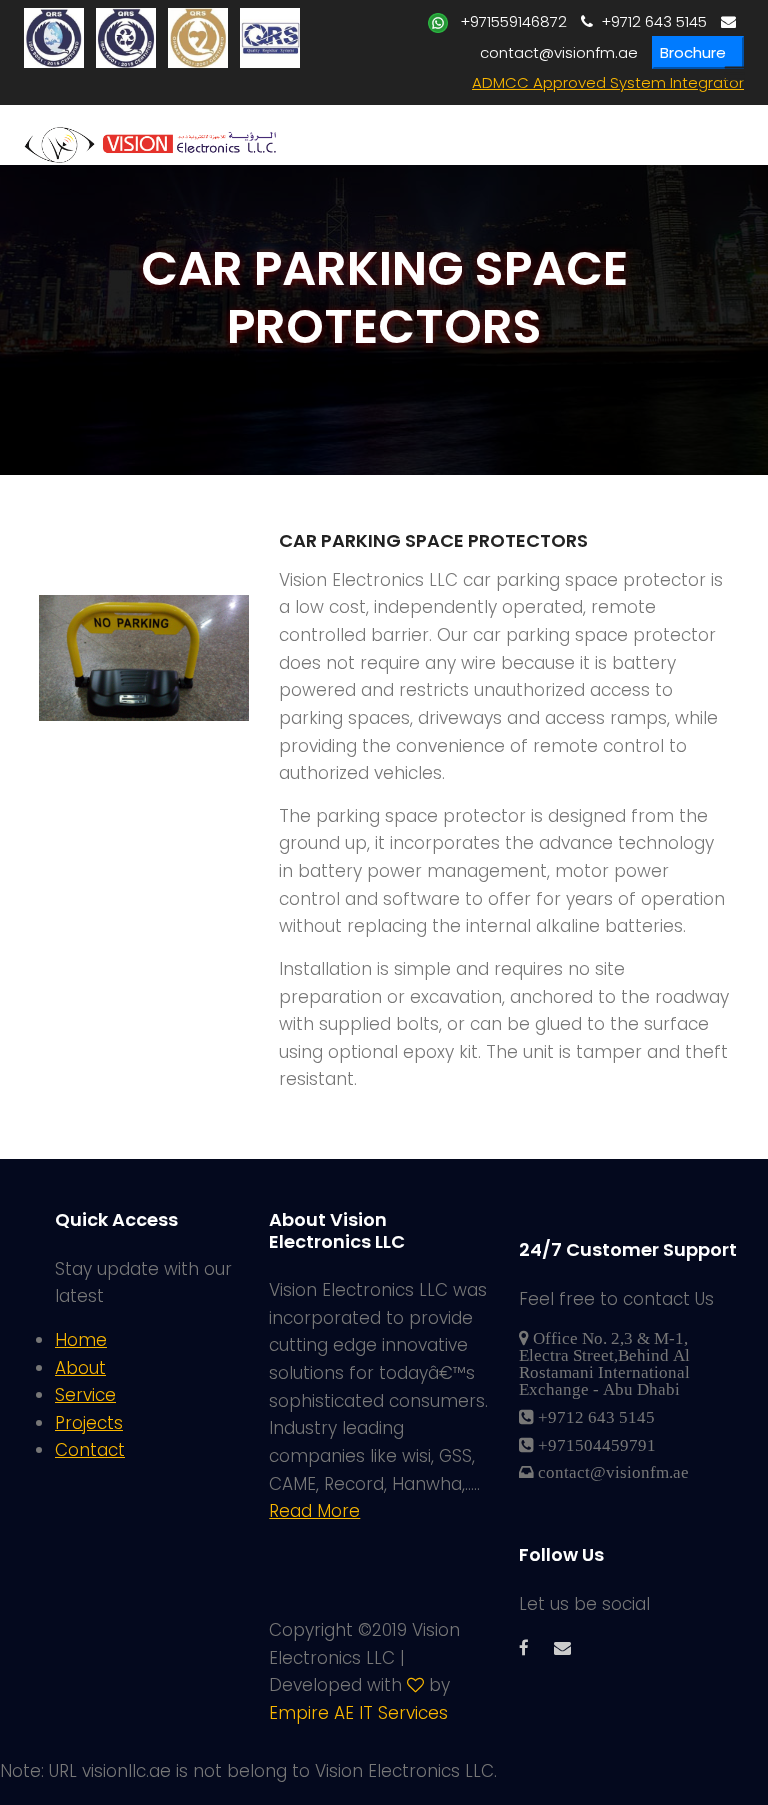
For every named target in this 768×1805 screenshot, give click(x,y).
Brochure (693, 52)
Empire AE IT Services (358, 1713)
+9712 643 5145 (650, 21)
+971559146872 (507, 21)
